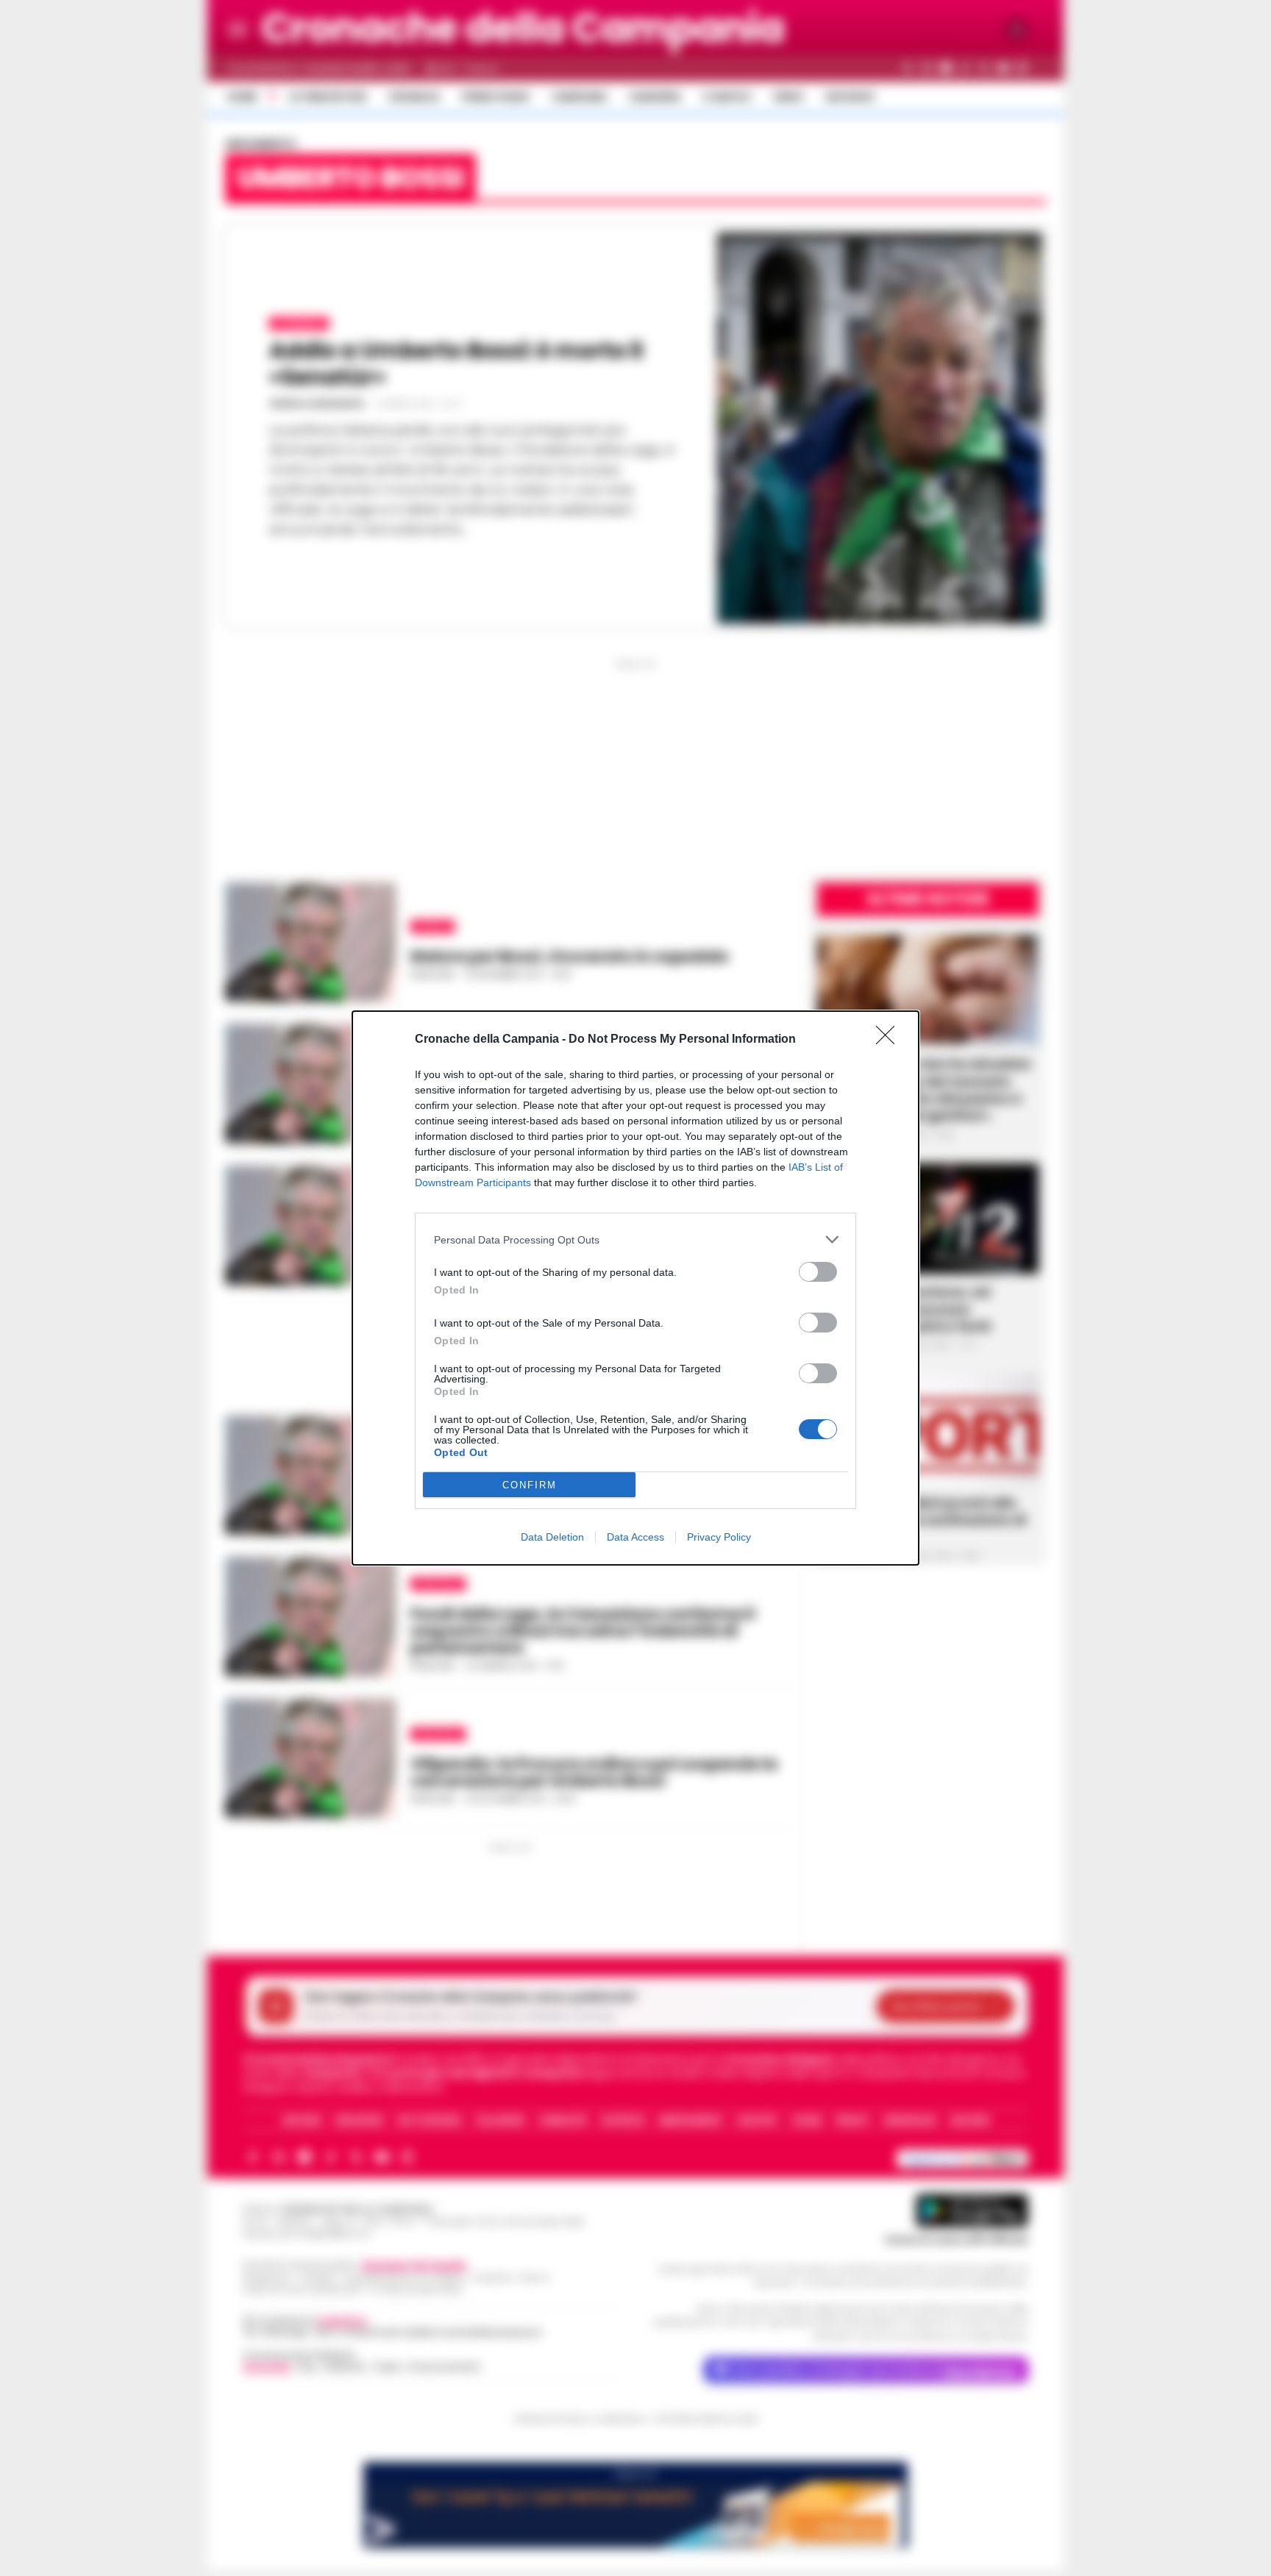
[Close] (890, 1040)
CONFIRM (530, 1485)
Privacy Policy (719, 1537)
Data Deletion (552, 1537)
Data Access (635, 1537)
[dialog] (635, 1288)
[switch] (818, 1272)
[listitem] (635, 1239)
